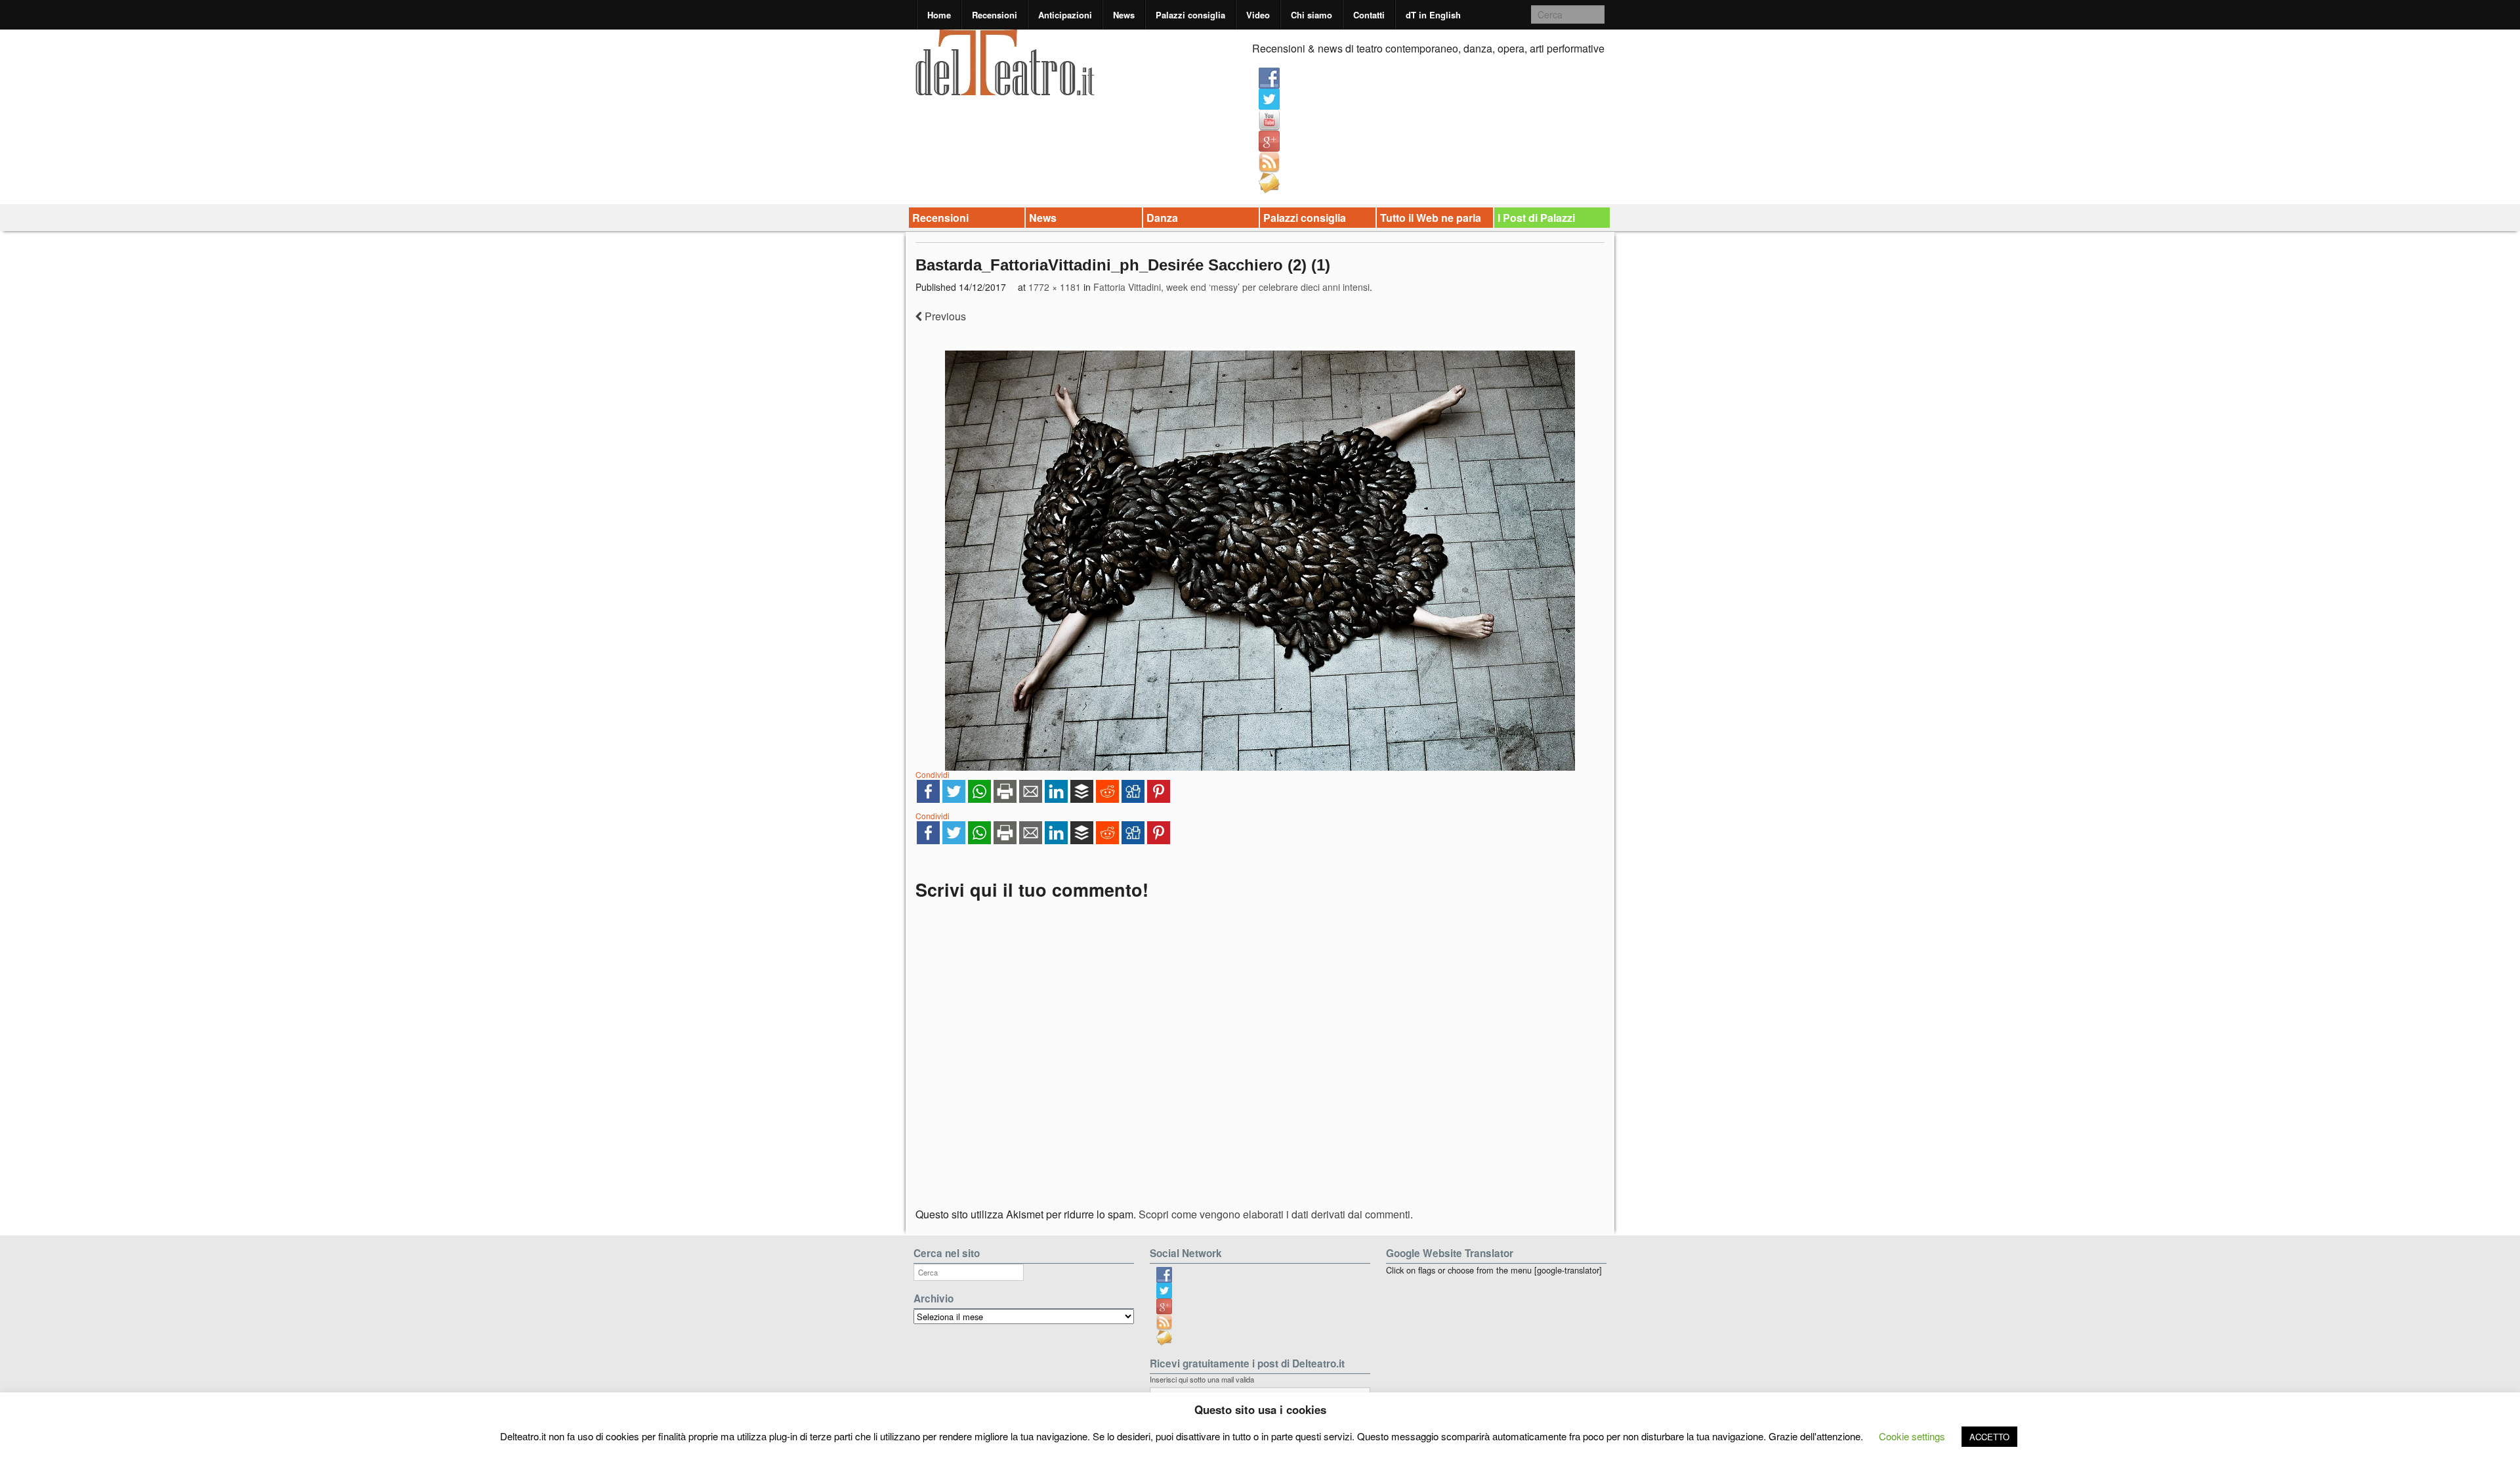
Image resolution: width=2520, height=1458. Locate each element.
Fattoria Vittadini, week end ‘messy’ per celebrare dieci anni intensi (1231, 287)
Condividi (933, 774)
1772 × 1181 (1055, 287)
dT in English (1433, 15)
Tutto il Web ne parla (1431, 218)
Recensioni (995, 15)
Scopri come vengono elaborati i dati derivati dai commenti (1274, 1214)
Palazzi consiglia (1190, 15)
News (1124, 15)
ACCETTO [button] (1989, 1437)
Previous (944, 316)
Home (939, 15)
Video (1258, 15)
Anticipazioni (1065, 15)
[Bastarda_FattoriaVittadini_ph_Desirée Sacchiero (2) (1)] (1260, 561)
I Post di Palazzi (1536, 218)
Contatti (1369, 15)
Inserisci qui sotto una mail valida (1202, 1379)
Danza (1162, 218)
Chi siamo (1312, 15)
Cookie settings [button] (1912, 1436)
